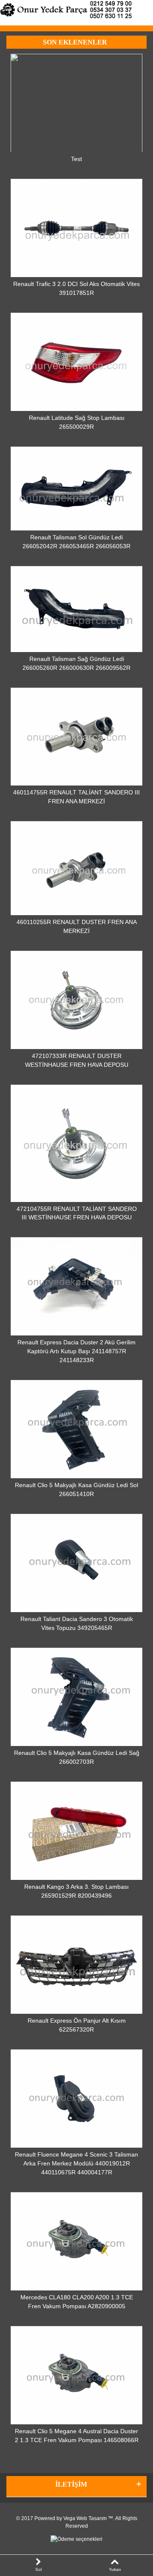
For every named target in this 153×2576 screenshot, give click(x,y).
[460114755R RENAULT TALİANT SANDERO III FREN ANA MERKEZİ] (76, 737)
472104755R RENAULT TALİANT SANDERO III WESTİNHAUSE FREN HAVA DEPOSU (77, 1213)
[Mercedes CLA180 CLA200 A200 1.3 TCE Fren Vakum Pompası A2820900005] (76, 2242)
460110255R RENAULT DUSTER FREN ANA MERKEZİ (77, 926)
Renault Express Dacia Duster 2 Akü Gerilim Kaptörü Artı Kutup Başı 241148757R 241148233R (76, 1351)
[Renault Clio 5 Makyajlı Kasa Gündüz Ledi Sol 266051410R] (76, 1429)
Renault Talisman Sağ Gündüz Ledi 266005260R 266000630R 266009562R (76, 663)
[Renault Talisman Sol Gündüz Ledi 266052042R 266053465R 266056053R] (76, 489)
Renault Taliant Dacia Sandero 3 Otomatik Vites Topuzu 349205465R (77, 1623)
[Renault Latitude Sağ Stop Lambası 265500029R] (76, 362)
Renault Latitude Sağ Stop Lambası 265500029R (77, 422)
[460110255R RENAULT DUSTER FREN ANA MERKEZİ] (76, 868)
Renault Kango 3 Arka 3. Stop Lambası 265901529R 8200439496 (76, 1891)
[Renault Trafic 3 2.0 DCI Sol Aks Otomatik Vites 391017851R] (76, 228)
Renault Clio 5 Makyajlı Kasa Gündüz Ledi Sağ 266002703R (77, 1757)
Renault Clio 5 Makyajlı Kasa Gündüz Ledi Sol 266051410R (76, 1489)
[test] (76, 103)
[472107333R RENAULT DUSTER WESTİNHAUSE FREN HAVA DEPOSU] (76, 1000)
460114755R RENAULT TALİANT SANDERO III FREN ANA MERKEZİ (76, 797)
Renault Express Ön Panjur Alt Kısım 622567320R (77, 2025)
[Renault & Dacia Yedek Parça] (76, 10)
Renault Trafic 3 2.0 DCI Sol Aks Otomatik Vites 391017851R (76, 288)
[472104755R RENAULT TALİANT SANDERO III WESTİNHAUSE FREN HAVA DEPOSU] (76, 1143)
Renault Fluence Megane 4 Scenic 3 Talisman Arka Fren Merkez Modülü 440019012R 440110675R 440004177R (76, 2163)
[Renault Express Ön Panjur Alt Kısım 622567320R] (76, 1965)
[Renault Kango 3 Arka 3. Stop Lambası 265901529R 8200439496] (76, 1831)
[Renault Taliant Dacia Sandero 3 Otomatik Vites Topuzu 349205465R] (76, 1563)
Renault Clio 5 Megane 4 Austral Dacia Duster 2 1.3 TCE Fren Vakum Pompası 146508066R (77, 2436)
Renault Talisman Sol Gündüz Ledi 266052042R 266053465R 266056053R (76, 542)
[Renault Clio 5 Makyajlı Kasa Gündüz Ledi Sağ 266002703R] (76, 1697)
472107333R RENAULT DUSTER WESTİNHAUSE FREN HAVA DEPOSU (77, 1060)
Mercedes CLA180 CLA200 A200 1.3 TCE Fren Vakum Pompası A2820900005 (77, 2302)
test (76, 159)
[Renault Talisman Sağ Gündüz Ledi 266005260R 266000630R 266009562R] (76, 609)
